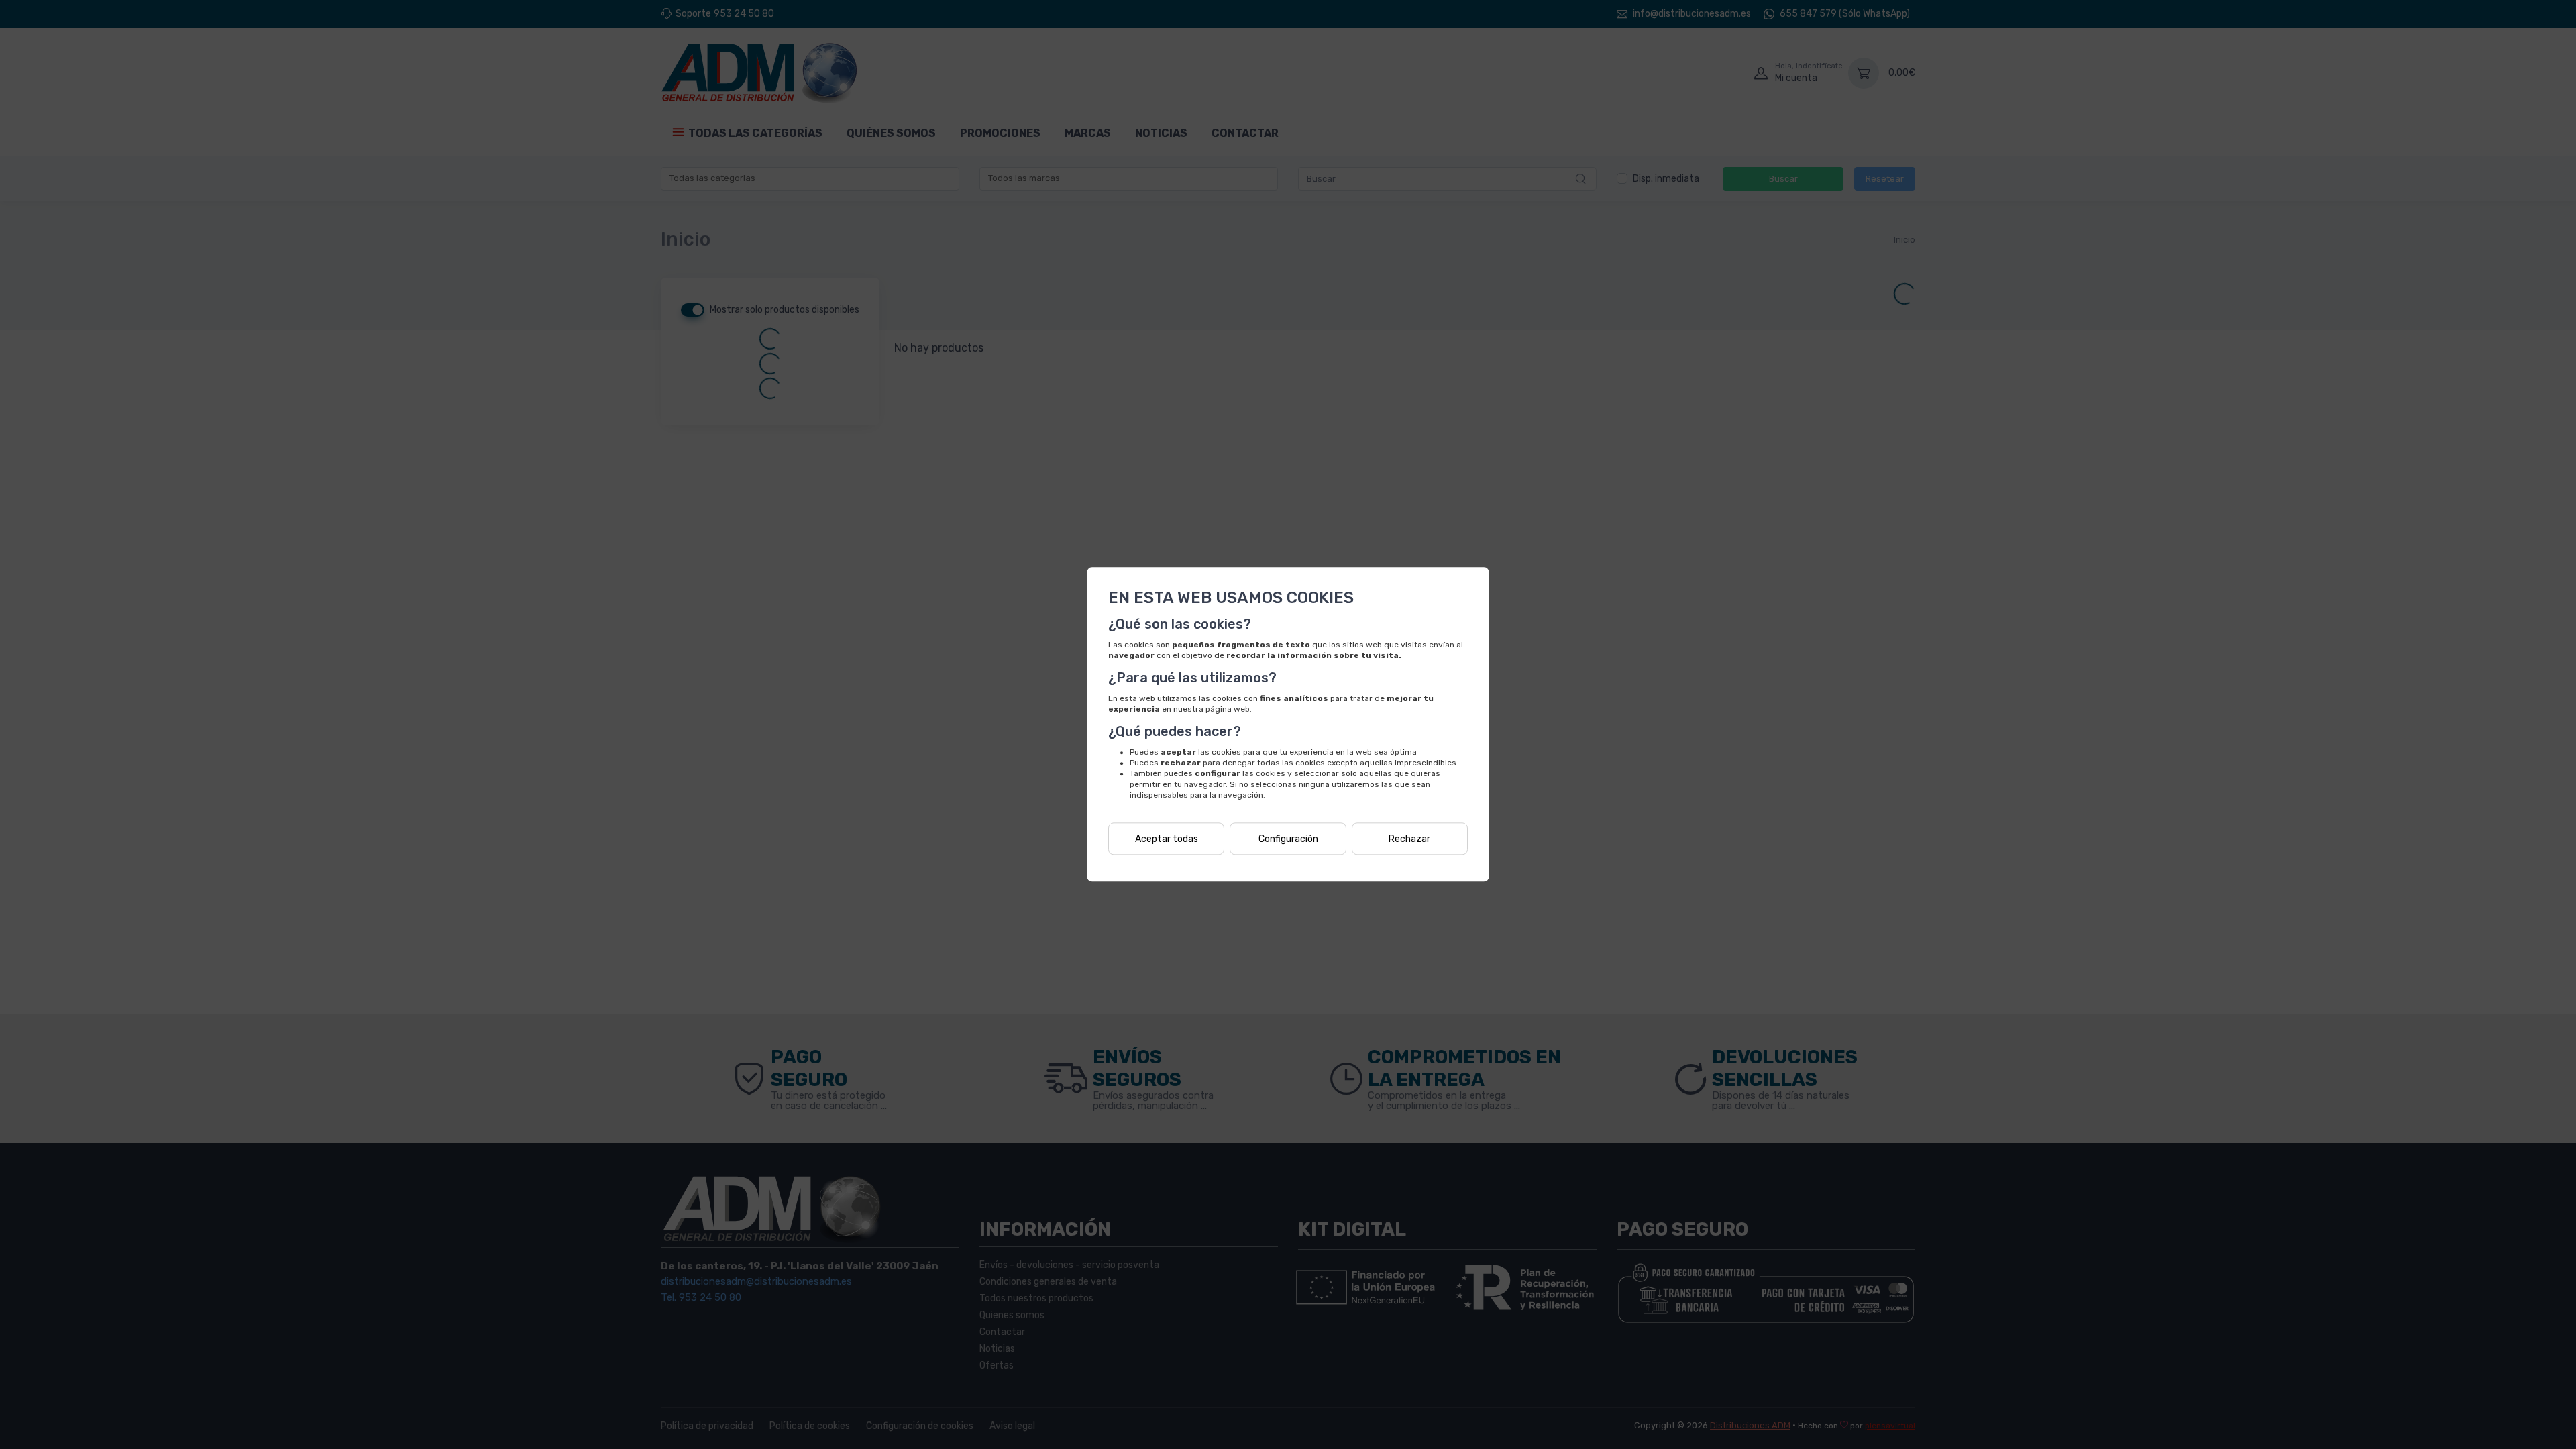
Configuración (1288, 839)
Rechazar (1409, 839)
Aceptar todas (1167, 839)
